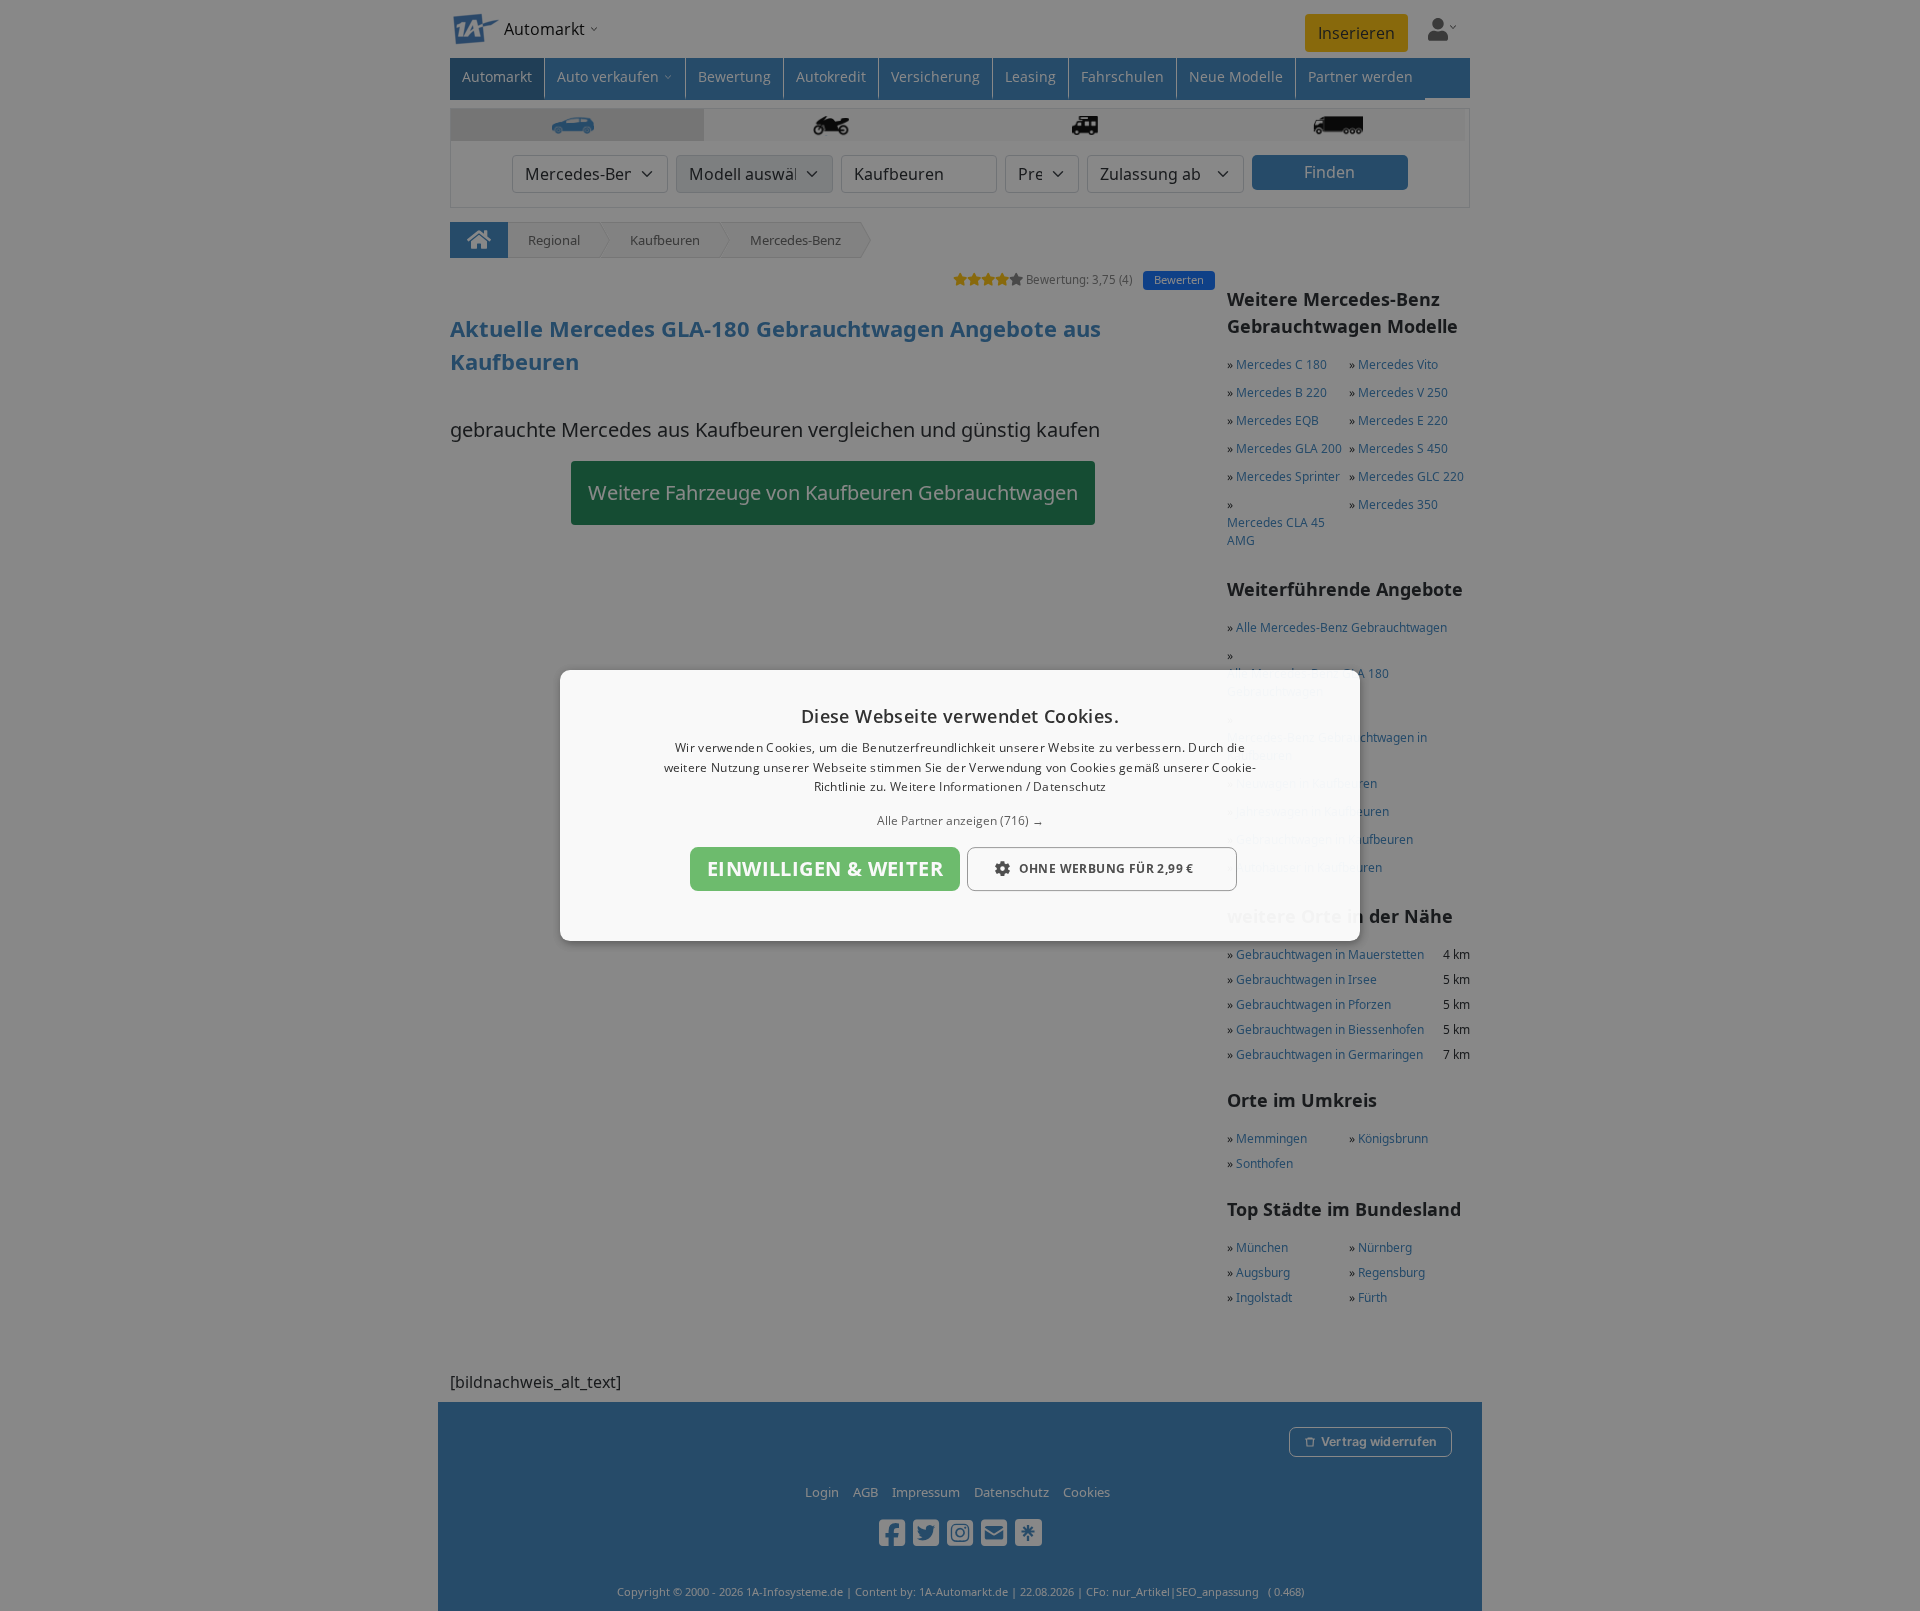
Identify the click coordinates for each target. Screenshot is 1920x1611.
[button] (960, 821)
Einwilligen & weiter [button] (825, 868)
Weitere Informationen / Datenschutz (998, 787)
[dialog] (960, 806)
